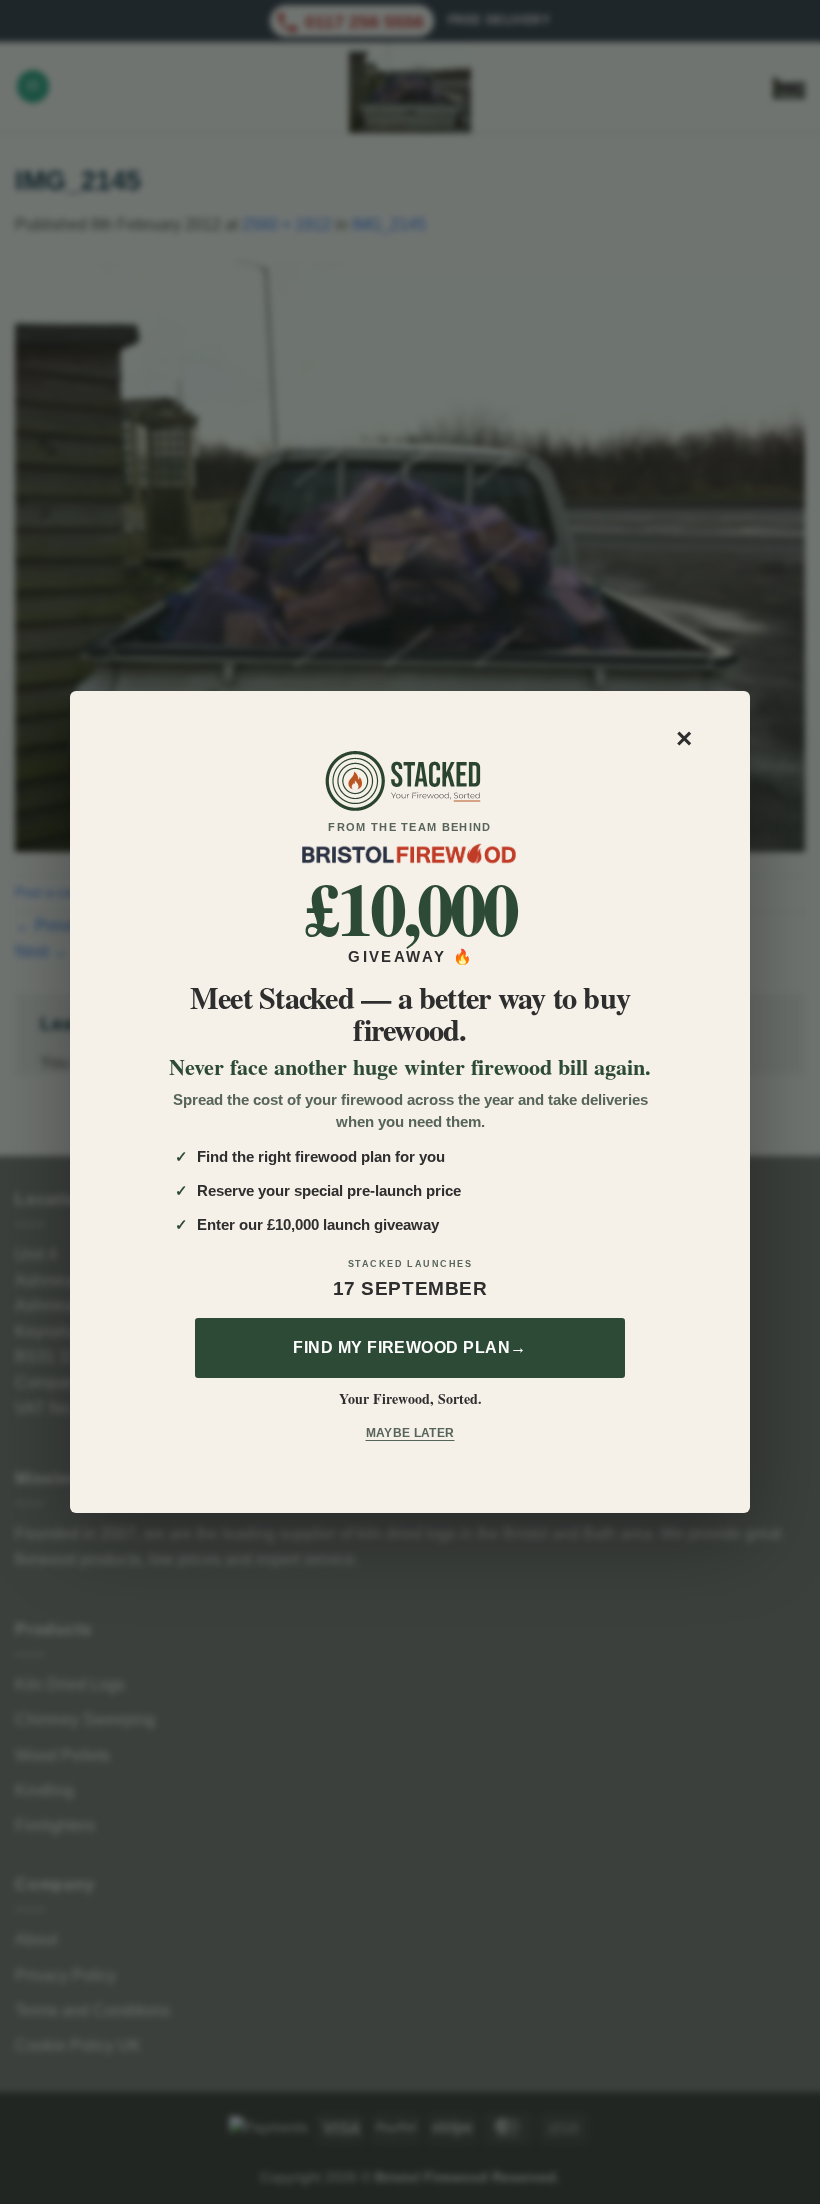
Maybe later (410, 1433)
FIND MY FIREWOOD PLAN (410, 1347)
